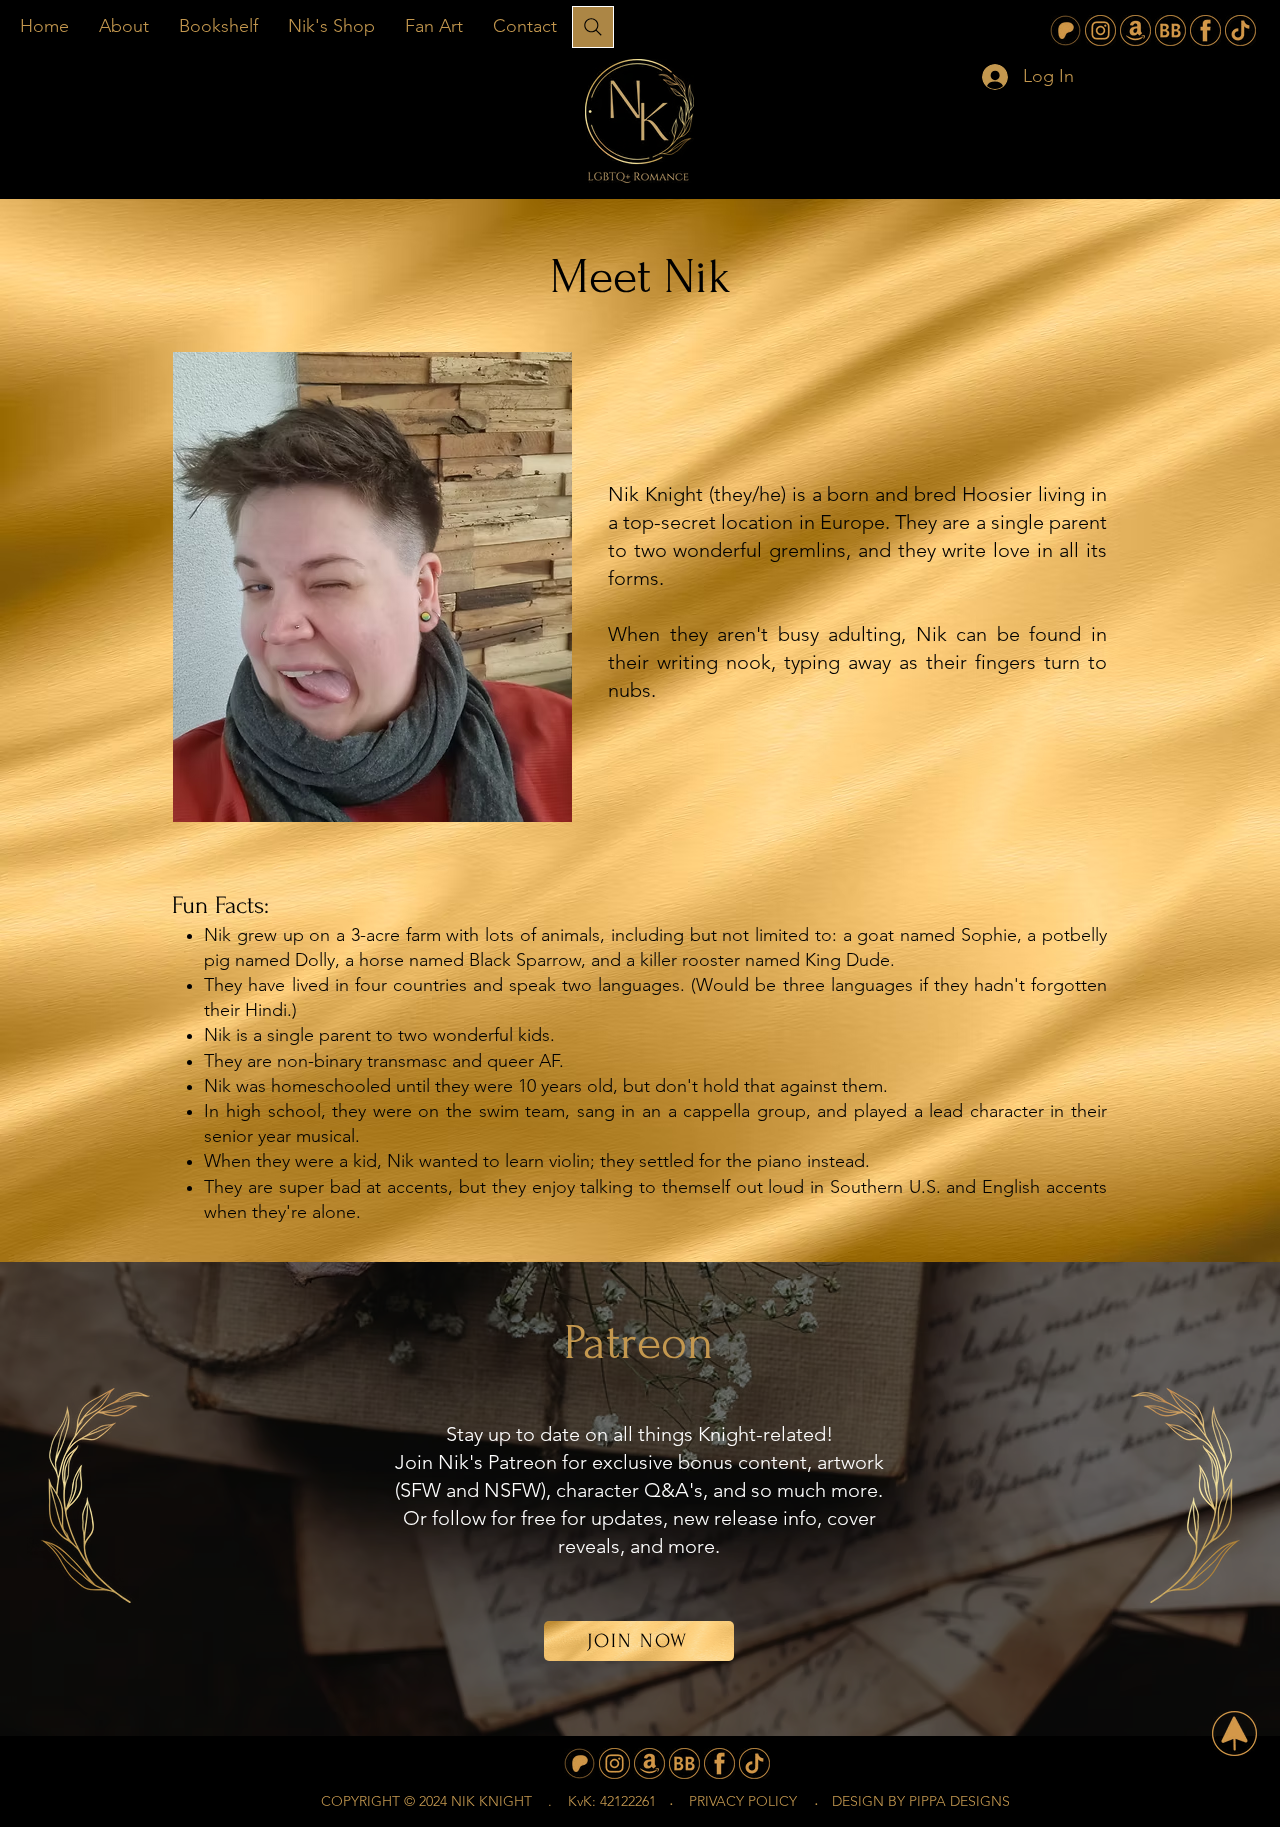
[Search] (593, 27)
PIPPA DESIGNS (959, 1801)
